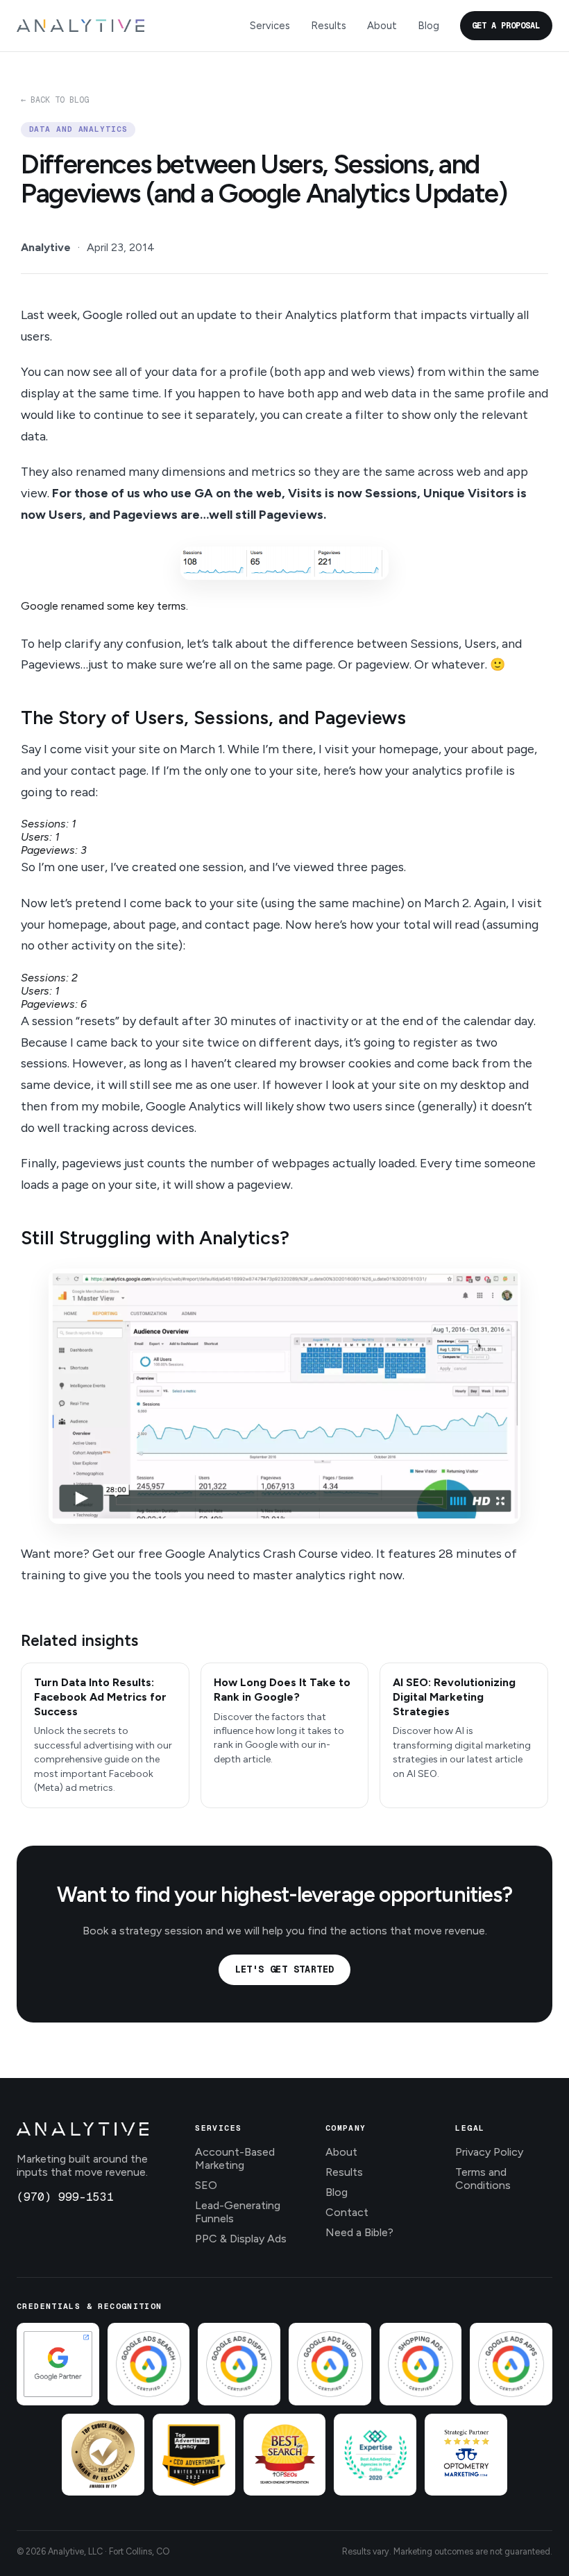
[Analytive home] (80, 26)
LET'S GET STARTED (285, 1969)
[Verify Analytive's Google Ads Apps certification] (511, 2364)
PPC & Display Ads (241, 2239)
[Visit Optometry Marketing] (466, 2455)
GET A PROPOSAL (506, 26)
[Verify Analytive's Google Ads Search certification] (149, 2364)
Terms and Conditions (483, 2179)
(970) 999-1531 (65, 2197)
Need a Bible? (359, 2232)
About (382, 26)
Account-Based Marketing (235, 2158)
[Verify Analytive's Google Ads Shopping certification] (421, 2364)
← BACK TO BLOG (55, 100)
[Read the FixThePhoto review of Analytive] (103, 2455)
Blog (428, 26)
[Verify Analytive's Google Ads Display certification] (239, 2364)
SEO (206, 2185)
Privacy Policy (489, 2152)
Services (270, 26)
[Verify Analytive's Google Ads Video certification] (330, 2364)
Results (329, 26)
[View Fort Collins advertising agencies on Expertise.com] (375, 2455)
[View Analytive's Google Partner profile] (58, 2364)
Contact (347, 2212)
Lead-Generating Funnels (238, 2212)
